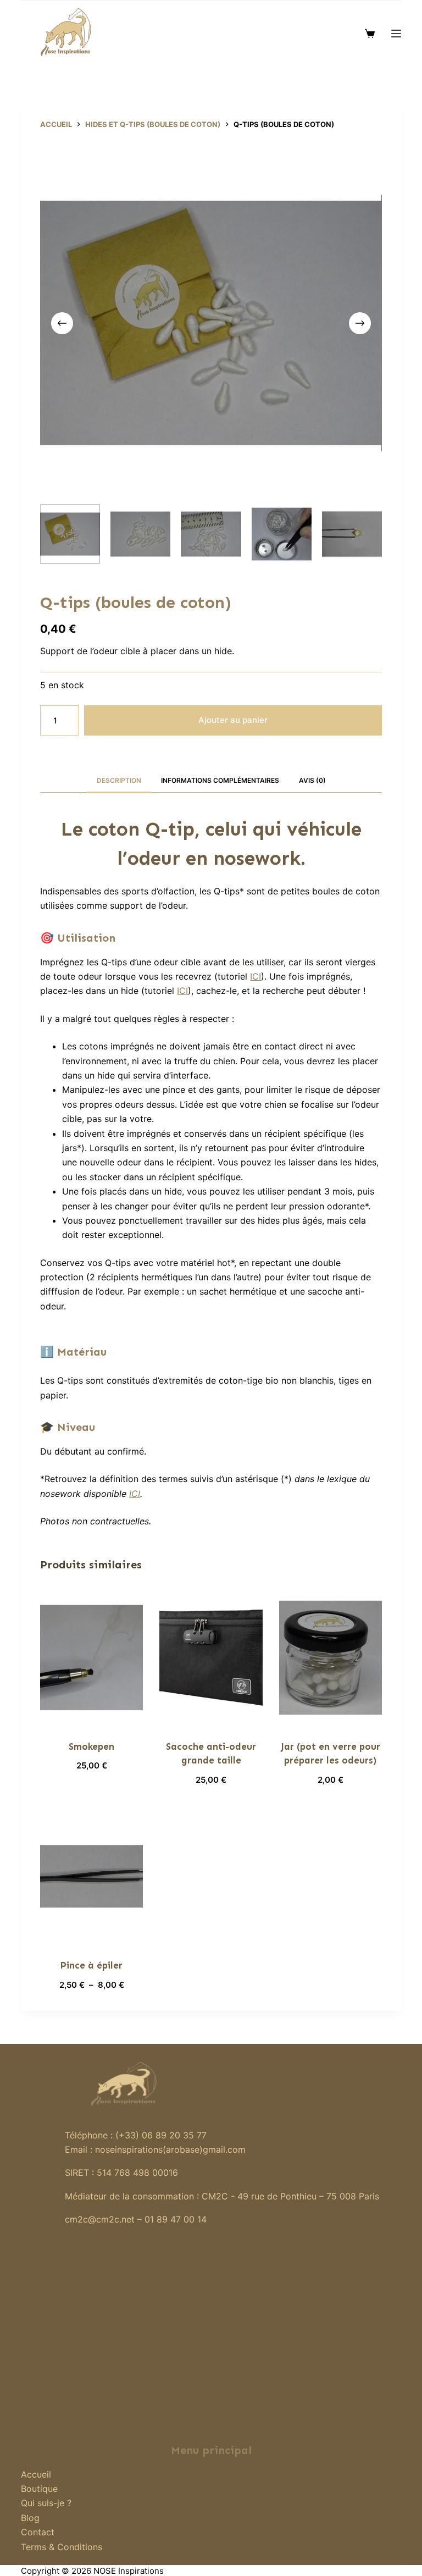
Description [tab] (119, 780)
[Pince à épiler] (91, 1876)
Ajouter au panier (233, 720)
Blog (30, 2518)
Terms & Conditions (62, 2547)
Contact (38, 2532)
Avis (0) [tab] (312, 780)
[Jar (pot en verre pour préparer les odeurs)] (331, 1658)
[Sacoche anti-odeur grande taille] (211, 1658)
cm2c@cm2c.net (100, 2219)
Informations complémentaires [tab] (220, 780)
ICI (256, 976)
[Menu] (396, 34)
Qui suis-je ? (46, 2503)
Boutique (39, 2489)
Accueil (36, 2474)
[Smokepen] (91, 1658)
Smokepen (91, 1746)
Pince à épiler (91, 1965)
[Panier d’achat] (370, 34)
